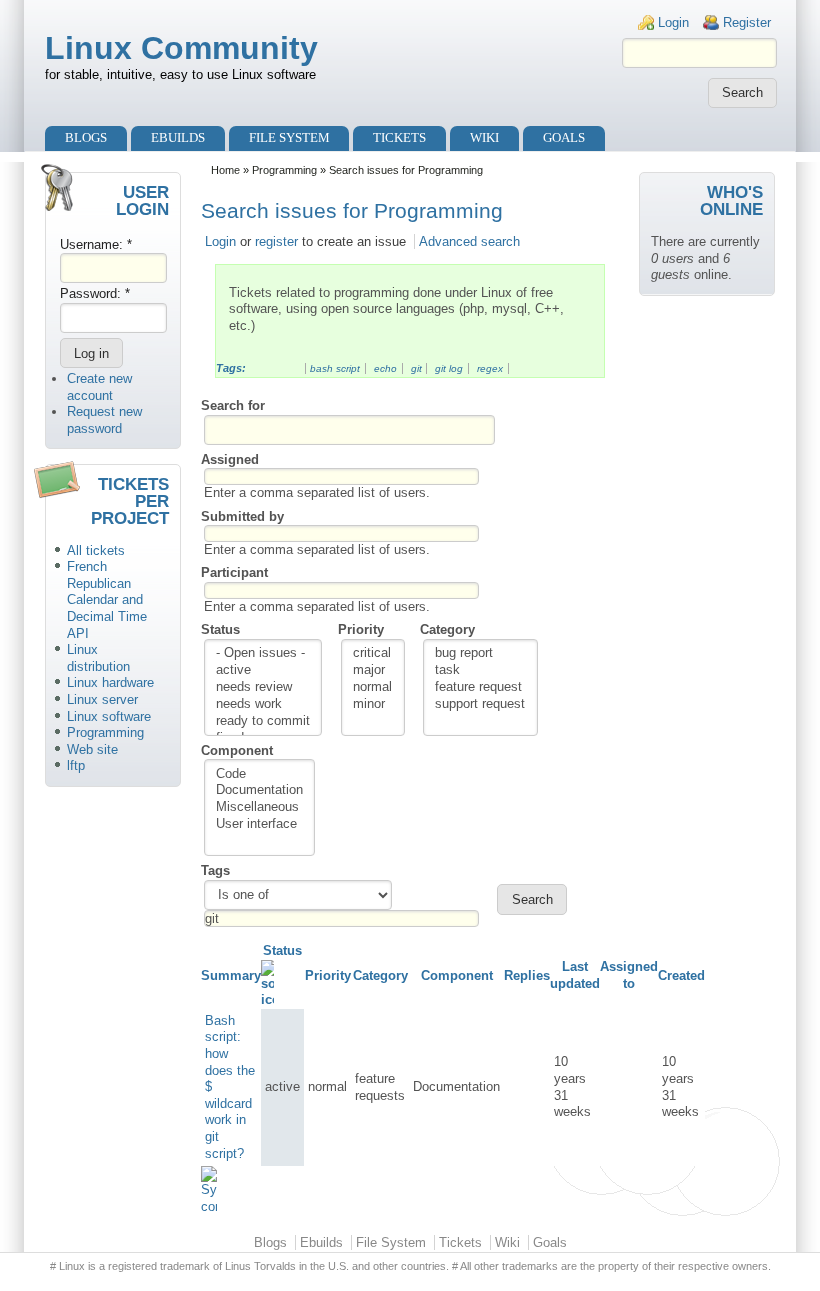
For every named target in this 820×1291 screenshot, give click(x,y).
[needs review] (263, 687)
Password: (95, 293)
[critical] (372, 653)
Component (237, 750)
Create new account (99, 387)
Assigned (230, 459)
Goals (564, 137)
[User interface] (259, 824)
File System (289, 137)
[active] (263, 670)
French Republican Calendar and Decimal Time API (107, 599)
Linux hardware (110, 682)
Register (747, 22)
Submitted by (242, 516)
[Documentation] (259, 790)
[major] (372, 670)
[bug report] (480, 653)
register (276, 241)
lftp (76, 765)
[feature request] (480, 687)
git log (449, 368)
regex (490, 368)
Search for (233, 405)
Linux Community (181, 48)
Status (220, 629)
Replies (527, 975)
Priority (361, 629)
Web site (92, 749)
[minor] (372, 704)
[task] (480, 670)
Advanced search (469, 241)
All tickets (96, 550)
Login (673, 22)
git (416, 368)
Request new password (104, 420)
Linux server (102, 699)
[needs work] (263, 704)
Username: (96, 244)
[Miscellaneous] (259, 807)
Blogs (86, 137)
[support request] (480, 704)
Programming (105, 732)
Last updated (575, 975)
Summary (231, 975)
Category (447, 629)
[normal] (372, 687)
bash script (335, 368)
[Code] (259, 774)
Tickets (399, 137)
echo (385, 368)
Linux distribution (98, 658)
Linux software (109, 716)
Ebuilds (178, 137)
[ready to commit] (263, 721)
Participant (234, 572)
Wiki (484, 137)
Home (225, 170)
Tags (215, 870)
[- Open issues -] (263, 653)
